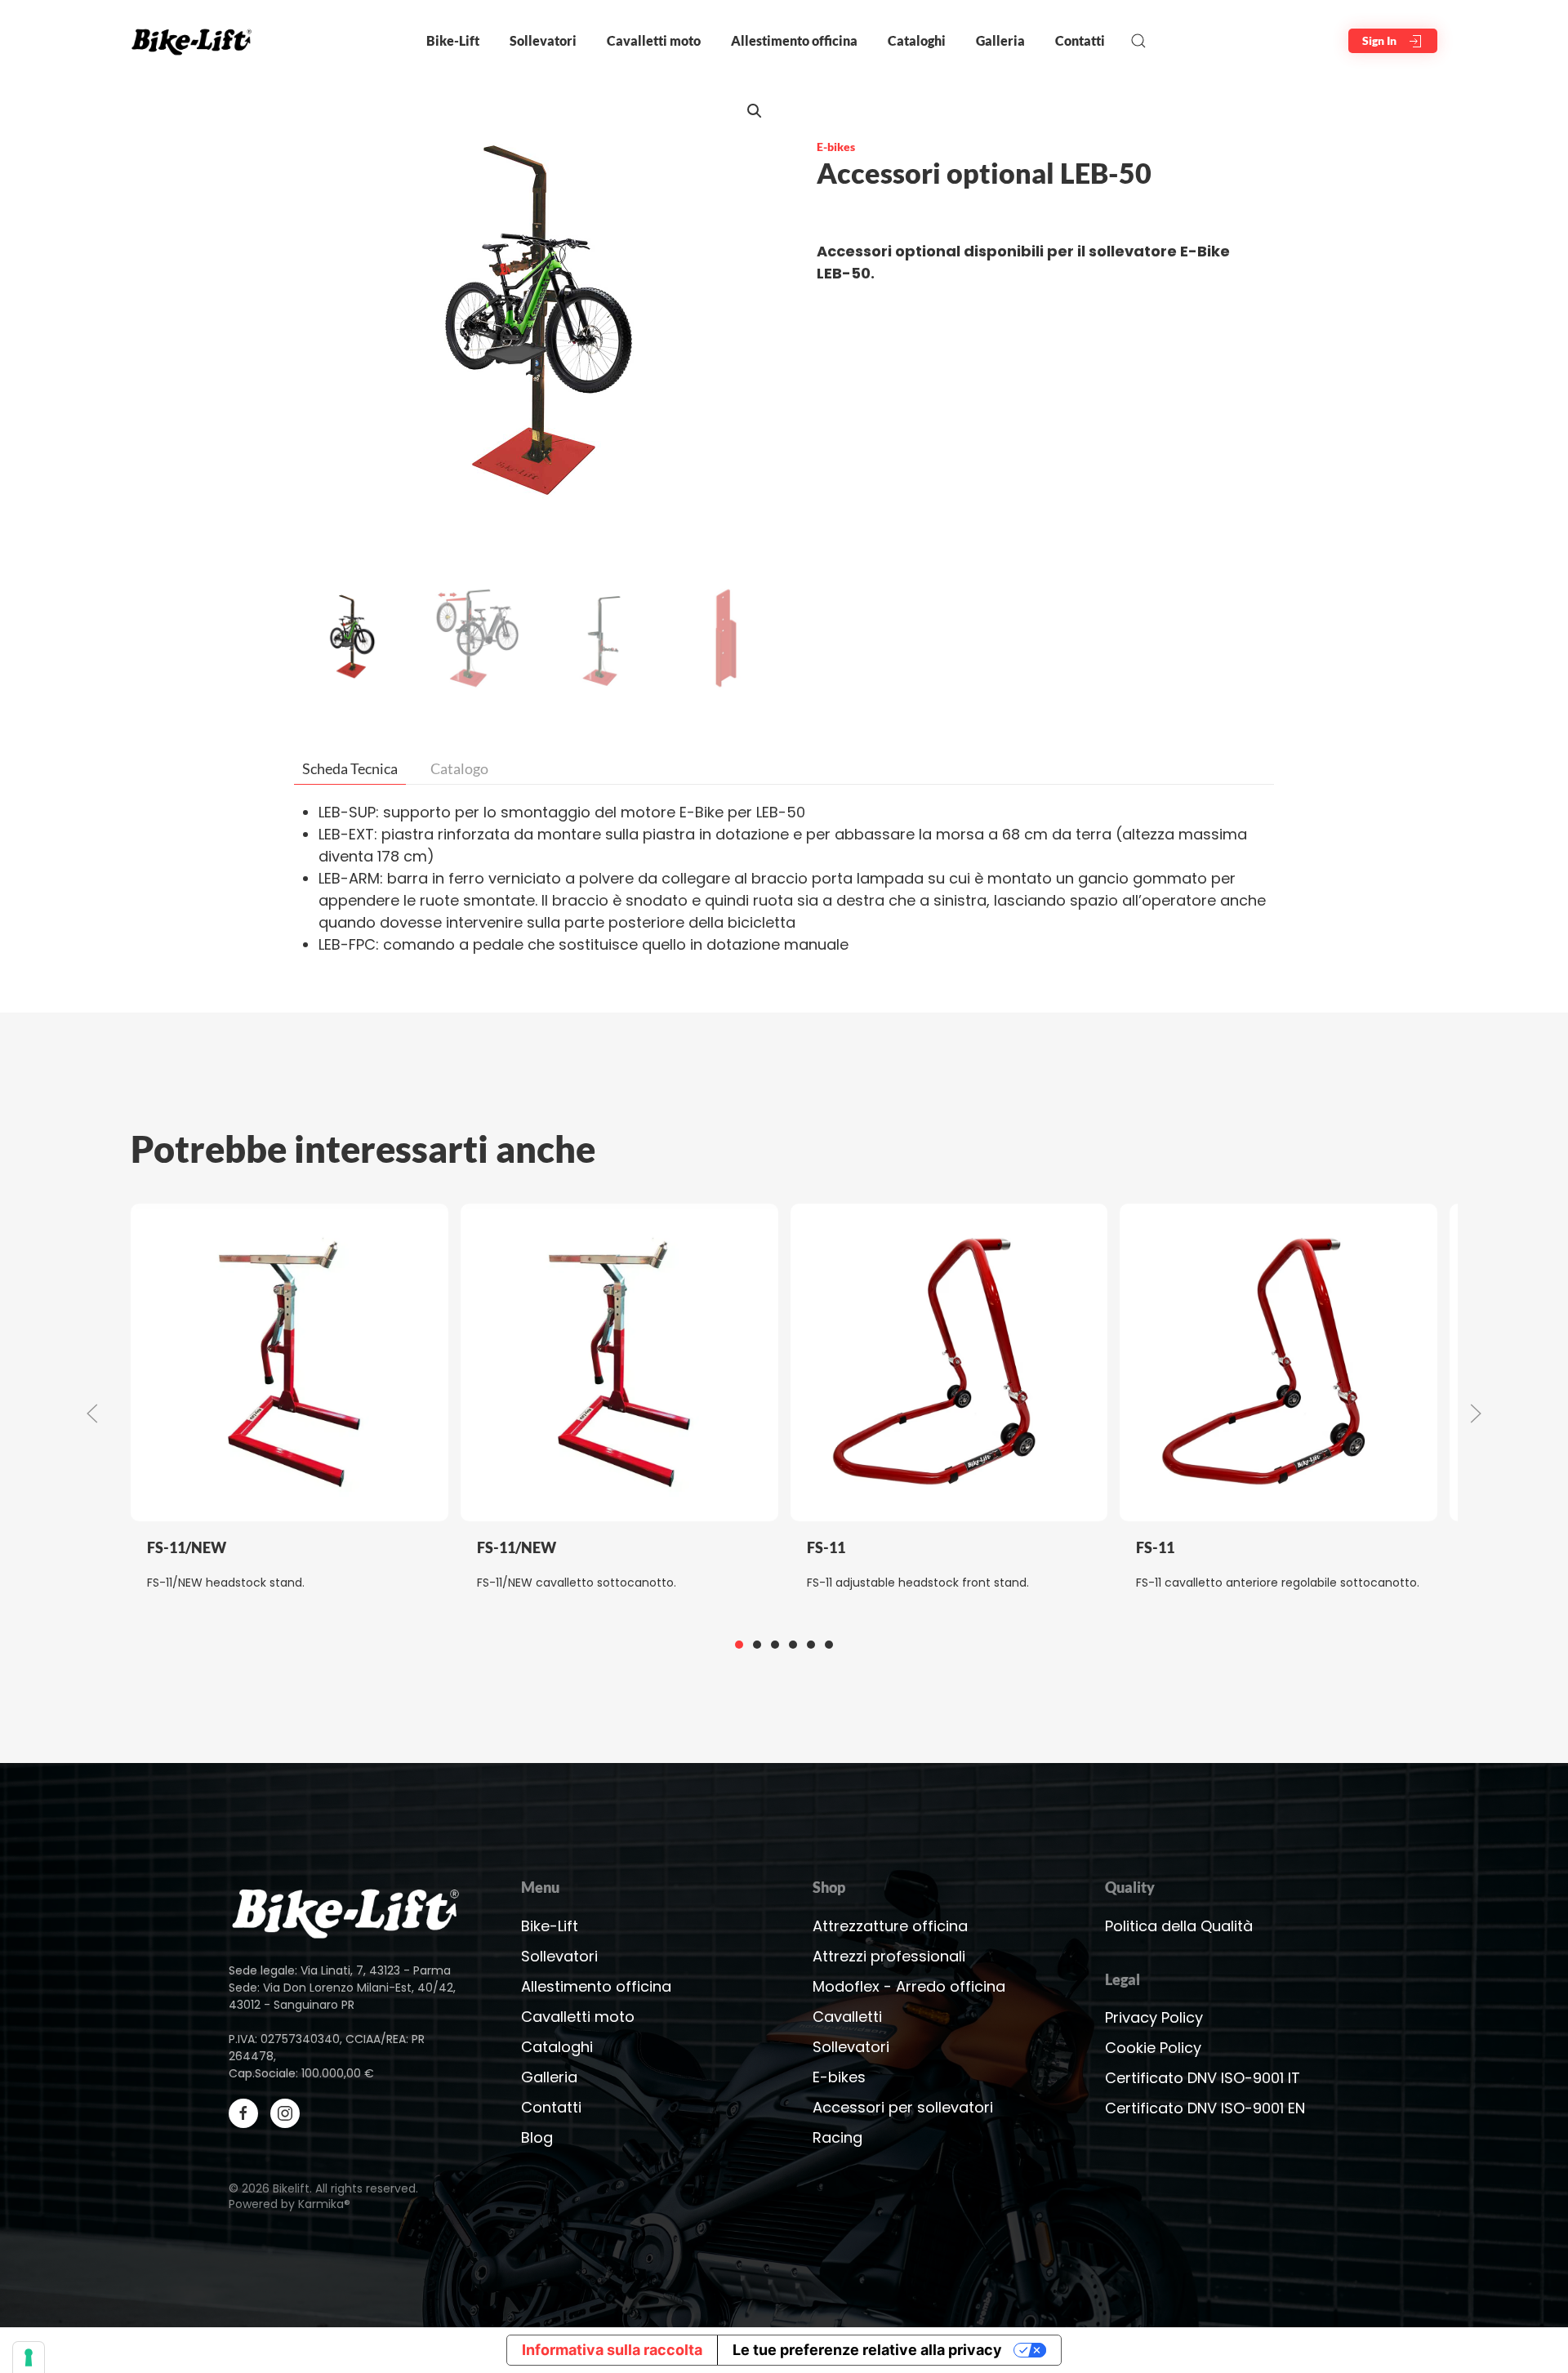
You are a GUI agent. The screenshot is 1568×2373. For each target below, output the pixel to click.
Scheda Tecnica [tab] (350, 768)
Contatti (1080, 40)
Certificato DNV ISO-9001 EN (1205, 2108)
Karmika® (324, 2204)
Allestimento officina (596, 1986)
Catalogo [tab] (459, 768)
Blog (537, 2137)
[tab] (739, 1645)
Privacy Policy (1154, 2017)
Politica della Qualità (1179, 1926)
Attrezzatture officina (890, 1926)
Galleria (1000, 40)
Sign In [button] (1381, 40)
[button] (1138, 41)
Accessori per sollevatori (903, 2107)
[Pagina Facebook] (243, 2113)
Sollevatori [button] (543, 40)
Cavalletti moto (578, 2017)
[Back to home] (195, 41)
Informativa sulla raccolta (612, 2350)
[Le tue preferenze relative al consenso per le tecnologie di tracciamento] (29, 2357)
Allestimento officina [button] (794, 40)
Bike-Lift (550, 1926)
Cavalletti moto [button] (654, 40)
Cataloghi (917, 40)
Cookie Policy (1153, 2048)
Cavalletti (847, 2017)
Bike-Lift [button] (453, 40)
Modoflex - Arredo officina (909, 1986)
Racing (837, 2137)
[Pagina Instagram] (285, 2113)
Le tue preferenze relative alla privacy (867, 2350)
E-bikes (836, 147)
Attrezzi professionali (889, 1956)
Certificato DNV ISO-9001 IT (1203, 2078)
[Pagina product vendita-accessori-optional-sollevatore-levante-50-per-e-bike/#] (346, 1910)
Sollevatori (559, 1956)
